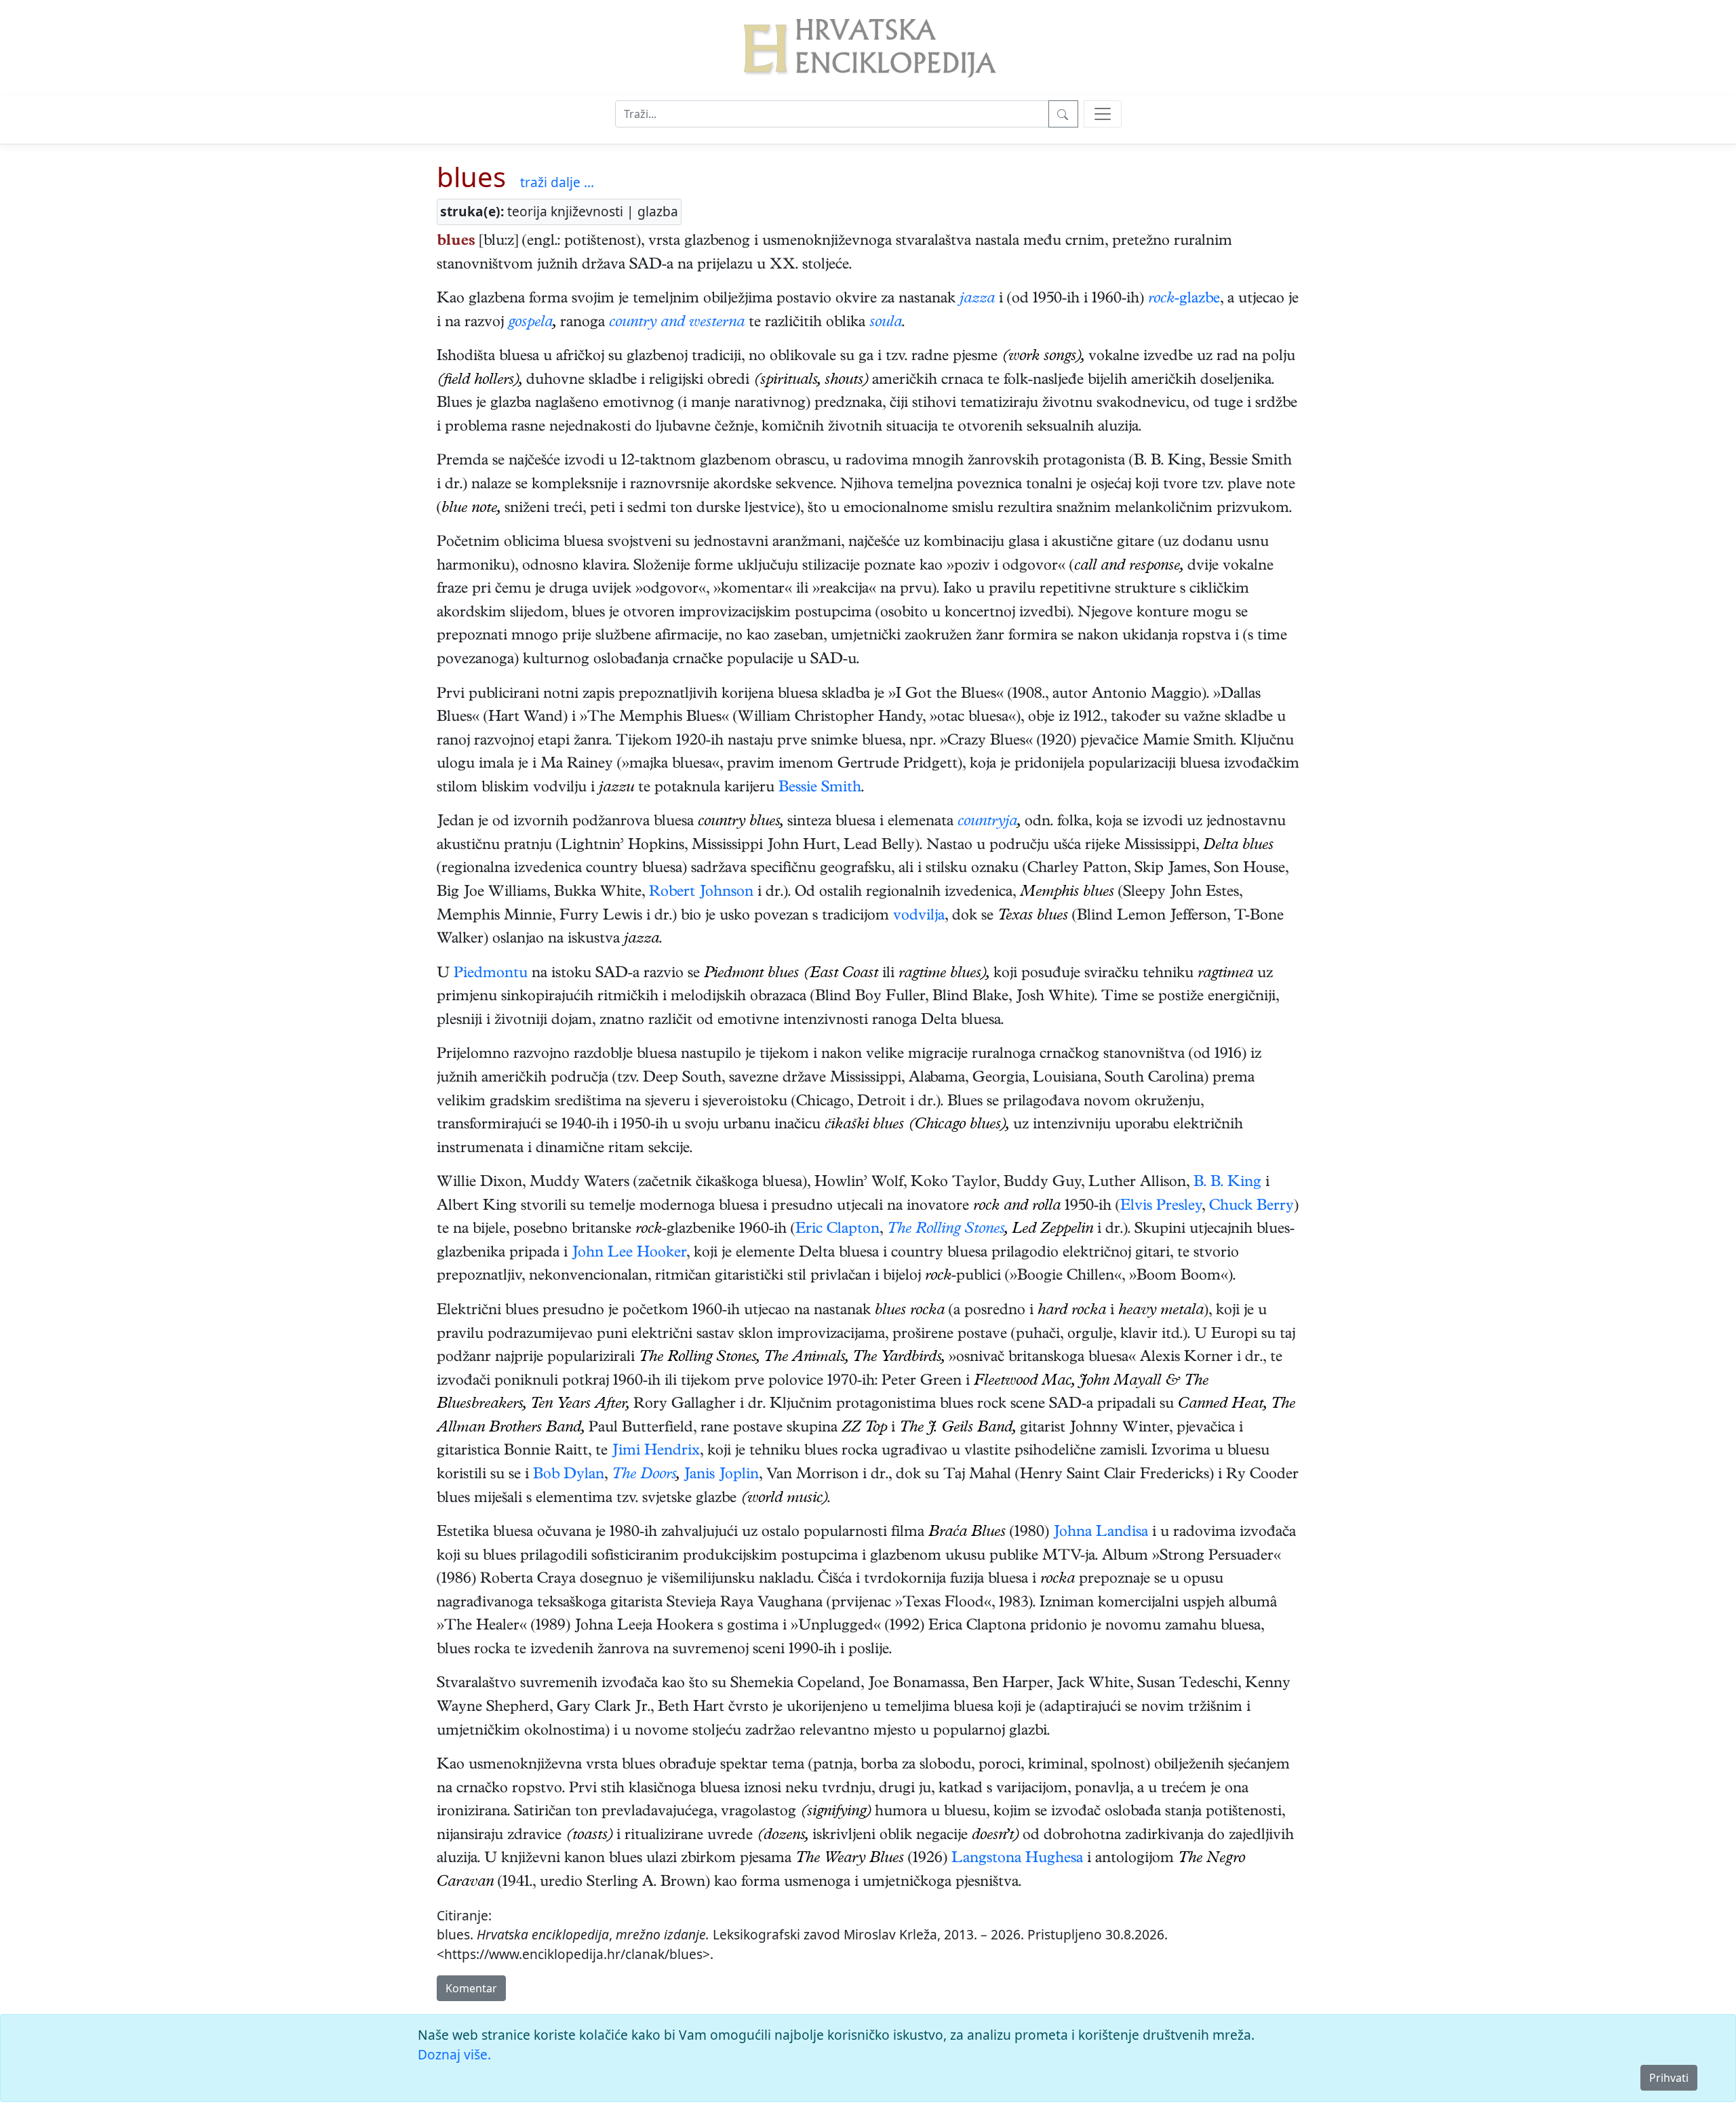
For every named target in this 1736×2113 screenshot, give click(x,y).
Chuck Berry (1251, 1207)
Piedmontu (491, 974)
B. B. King (1227, 1183)
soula (886, 323)
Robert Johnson (701, 893)
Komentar (471, 1988)
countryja (987, 823)
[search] (1103, 114)
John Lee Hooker (629, 1254)
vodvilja (919, 917)
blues (471, 177)
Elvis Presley (1161, 1207)
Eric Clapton (837, 1230)
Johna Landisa (1101, 1533)
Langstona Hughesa (1017, 1859)
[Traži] (1063, 114)
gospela (530, 323)
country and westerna (677, 323)
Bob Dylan (569, 1476)
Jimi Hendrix (656, 1452)
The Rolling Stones (946, 1230)
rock (1161, 300)
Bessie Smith (820, 789)
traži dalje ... (557, 182)
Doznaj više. (454, 2054)
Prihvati (1669, 2078)
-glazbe (1197, 300)
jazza (977, 300)
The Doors (644, 1476)
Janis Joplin (721, 1476)
